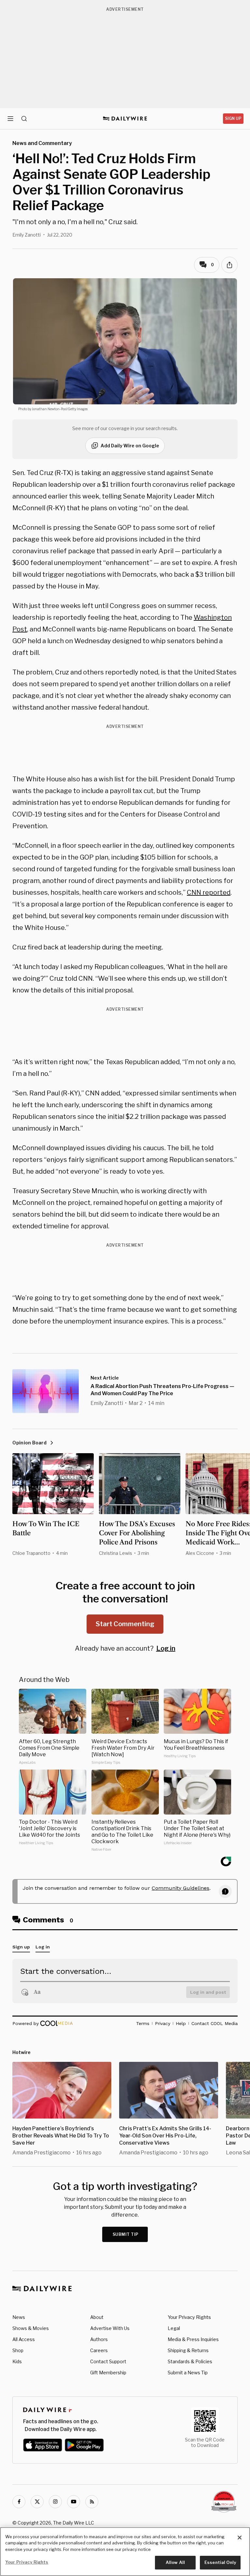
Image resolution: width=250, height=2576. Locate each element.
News (19, 2317)
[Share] (229, 265)
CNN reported (209, 892)
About (97, 2317)
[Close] (240, 2538)
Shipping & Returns (188, 2350)
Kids (17, 2361)
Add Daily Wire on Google (130, 446)
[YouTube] (74, 2502)
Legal (174, 2328)
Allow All (175, 2562)
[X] (37, 2502)
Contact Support (108, 2361)
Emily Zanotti (27, 235)
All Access (24, 2339)
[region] (125, 2552)
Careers (99, 2350)
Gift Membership (108, 2373)
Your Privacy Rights (189, 2317)
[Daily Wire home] (125, 119)
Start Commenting (125, 1624)
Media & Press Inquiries (193, 2339)
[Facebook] (19, 2502)
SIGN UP (233, 118)
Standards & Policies (190, 2361)
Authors (99, 2339)
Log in (166, 1648)
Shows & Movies (31, 2328)
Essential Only (220, 2562)
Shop (18, 2350)
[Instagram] (55, 2502)
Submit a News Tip (188, 2373)
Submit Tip (126, 2234)
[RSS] (92, 2502)
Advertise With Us (110, 2328)
